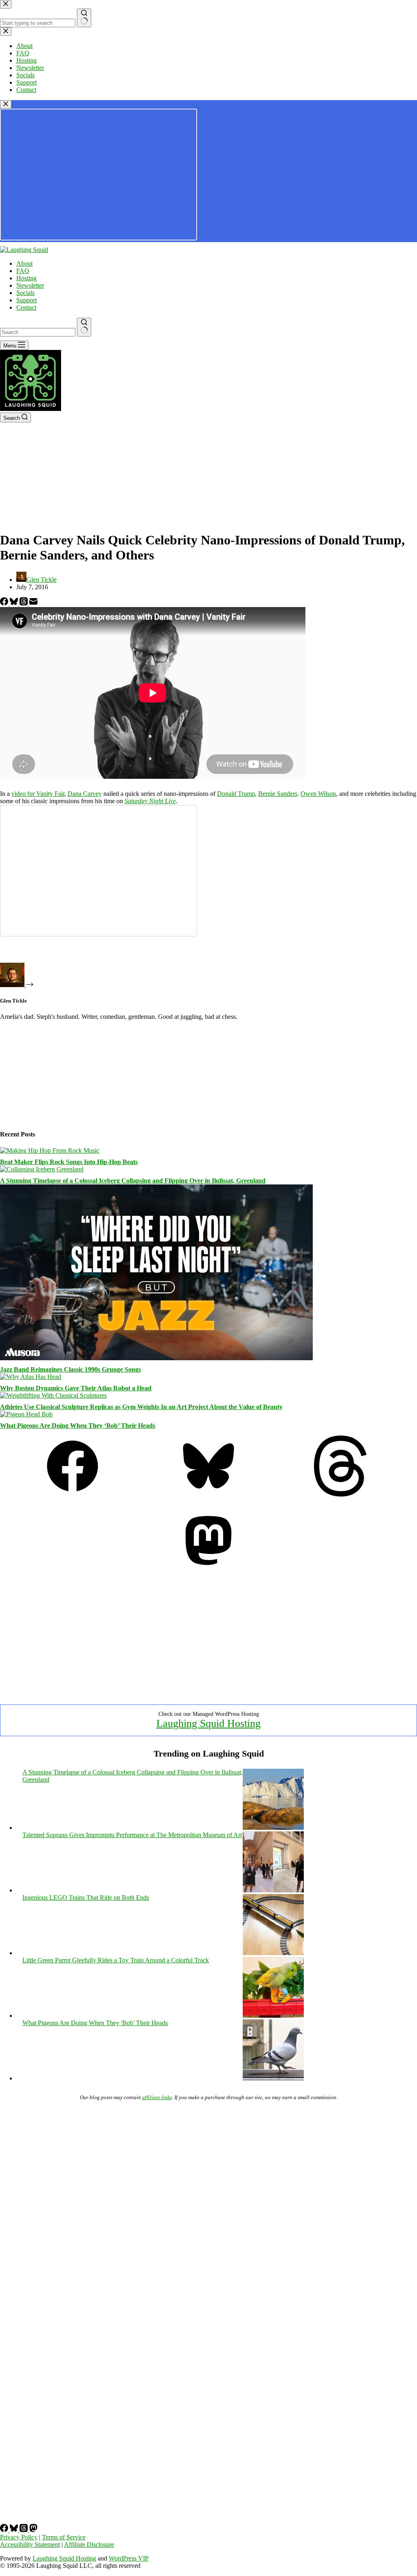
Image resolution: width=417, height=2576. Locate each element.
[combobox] (38, 332)
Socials (25, 293)
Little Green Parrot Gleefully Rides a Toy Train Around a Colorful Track (116, 1960)
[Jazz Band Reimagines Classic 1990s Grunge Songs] (156, 1358)
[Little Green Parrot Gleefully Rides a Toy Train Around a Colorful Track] (273, 2016)
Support (26, 300)
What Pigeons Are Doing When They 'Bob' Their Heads (95, 2023)
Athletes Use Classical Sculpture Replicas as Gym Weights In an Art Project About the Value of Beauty (141, 1407)
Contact (26, 307)
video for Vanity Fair (38, 794)
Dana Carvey (85, 794)
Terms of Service (64, 2537)
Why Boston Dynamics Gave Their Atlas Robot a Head (76, 1388)
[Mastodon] (208, 1569)
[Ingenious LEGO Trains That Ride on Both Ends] (273, 1953)
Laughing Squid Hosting (208, 1723)
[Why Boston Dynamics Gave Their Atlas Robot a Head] (31, 1377)
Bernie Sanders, (279, 794)
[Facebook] (5, 603)
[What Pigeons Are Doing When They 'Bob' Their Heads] (273, 2078)
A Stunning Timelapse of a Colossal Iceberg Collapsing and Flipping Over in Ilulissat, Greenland (133, 1181)
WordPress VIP (129, 2558)
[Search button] (84, 327)
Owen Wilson (318, 794)
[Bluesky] (15, 603)
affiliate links (157, 2097)
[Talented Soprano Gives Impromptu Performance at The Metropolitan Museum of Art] (273, 1890)
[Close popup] (6, 104)
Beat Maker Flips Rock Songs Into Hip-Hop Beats (69, 1162)
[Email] (33, 603)
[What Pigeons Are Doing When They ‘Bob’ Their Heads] (26, 1414)
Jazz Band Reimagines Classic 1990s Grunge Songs (70, 1369)
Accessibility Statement (30, 2544)
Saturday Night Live (150, 801)
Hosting (26, 278)
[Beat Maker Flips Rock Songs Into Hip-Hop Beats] (50, 1150)
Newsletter (30, 285)
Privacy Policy (19, 2537)
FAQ (23, 271)
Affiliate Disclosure (89, 2544)
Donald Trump (236, 794)
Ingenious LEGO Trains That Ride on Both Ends (86, 1898)
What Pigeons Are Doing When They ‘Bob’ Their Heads (78, 1426)
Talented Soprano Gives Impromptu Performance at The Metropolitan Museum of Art (132, 1835)
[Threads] (24, 603)
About (24, 263)
